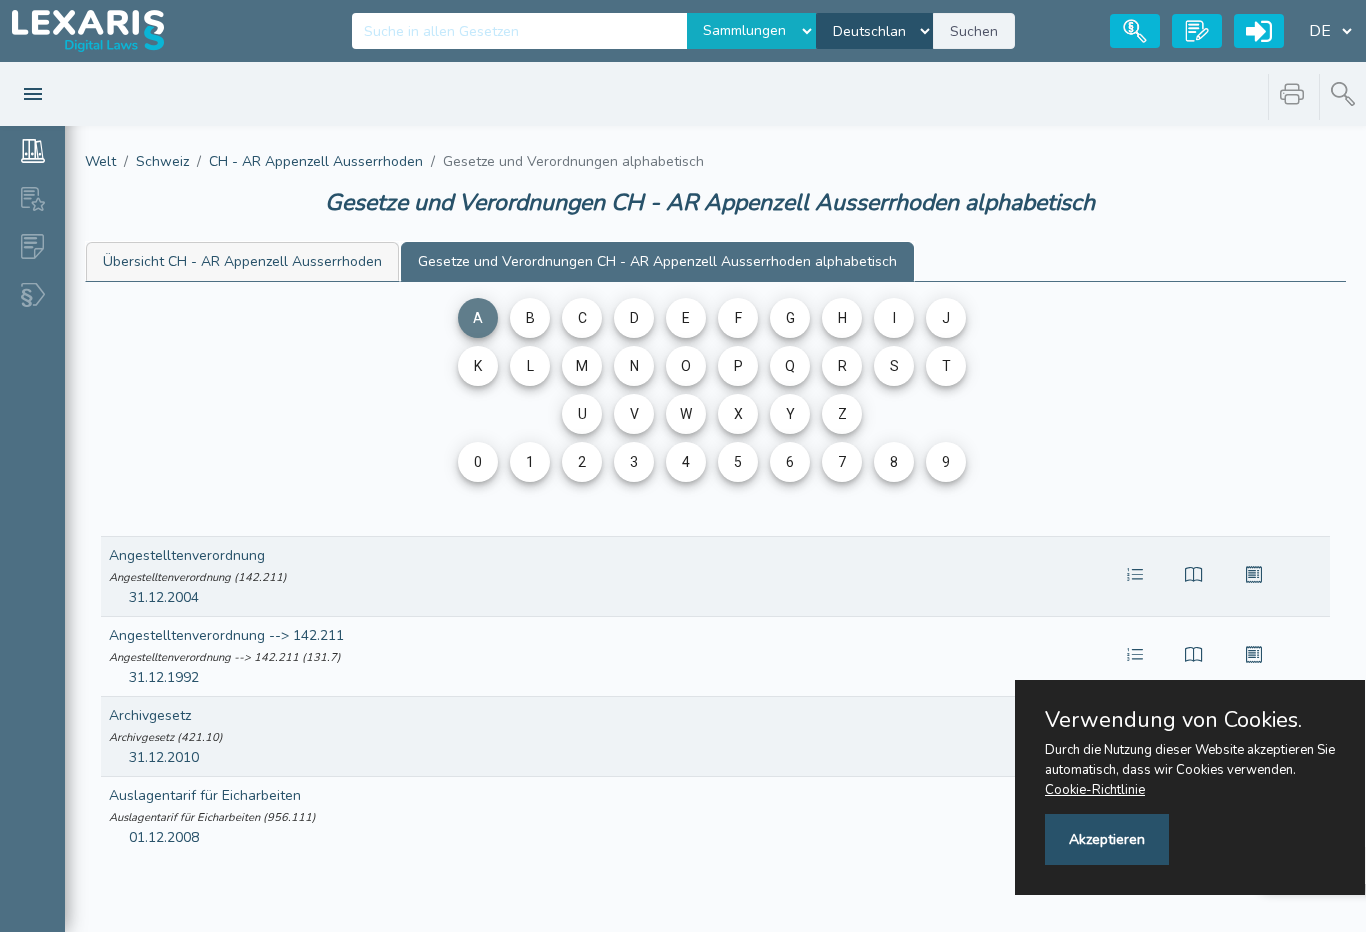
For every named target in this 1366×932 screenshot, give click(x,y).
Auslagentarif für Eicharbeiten (205, 795)
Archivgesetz (150, 715)
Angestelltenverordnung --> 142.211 (226, 635)
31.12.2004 (164, 597)
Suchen (974, 31)
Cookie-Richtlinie (1095, 790)
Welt (100, 161)
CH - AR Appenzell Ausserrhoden (316, 161)
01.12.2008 (164, 837)
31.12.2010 (164, 757)
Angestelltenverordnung (187, 555)
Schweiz (162, 161)
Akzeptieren (1107, 839)
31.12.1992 (164, 677)
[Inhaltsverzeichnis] (1135, 577)
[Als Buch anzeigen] (1194, 577)
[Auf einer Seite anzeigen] (1254, 577)
